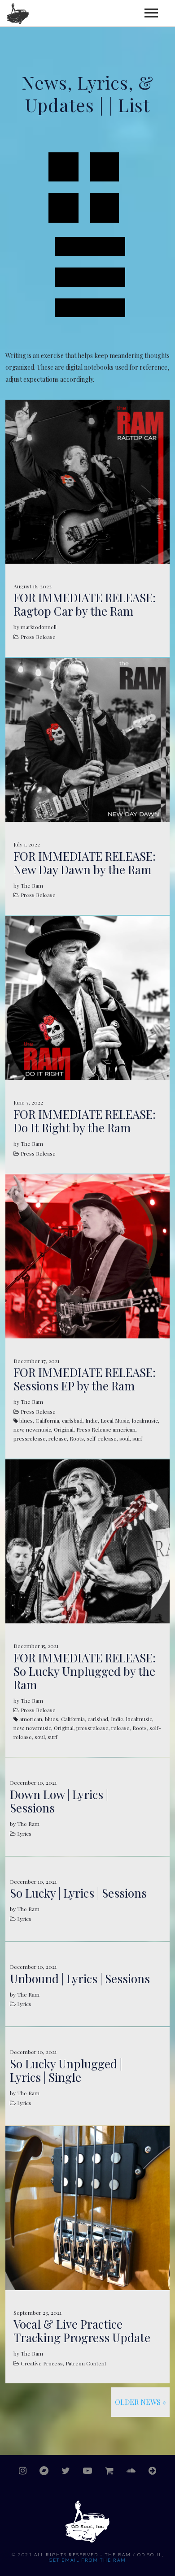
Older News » (140, 2402)
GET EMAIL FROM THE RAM (87, 2560)
